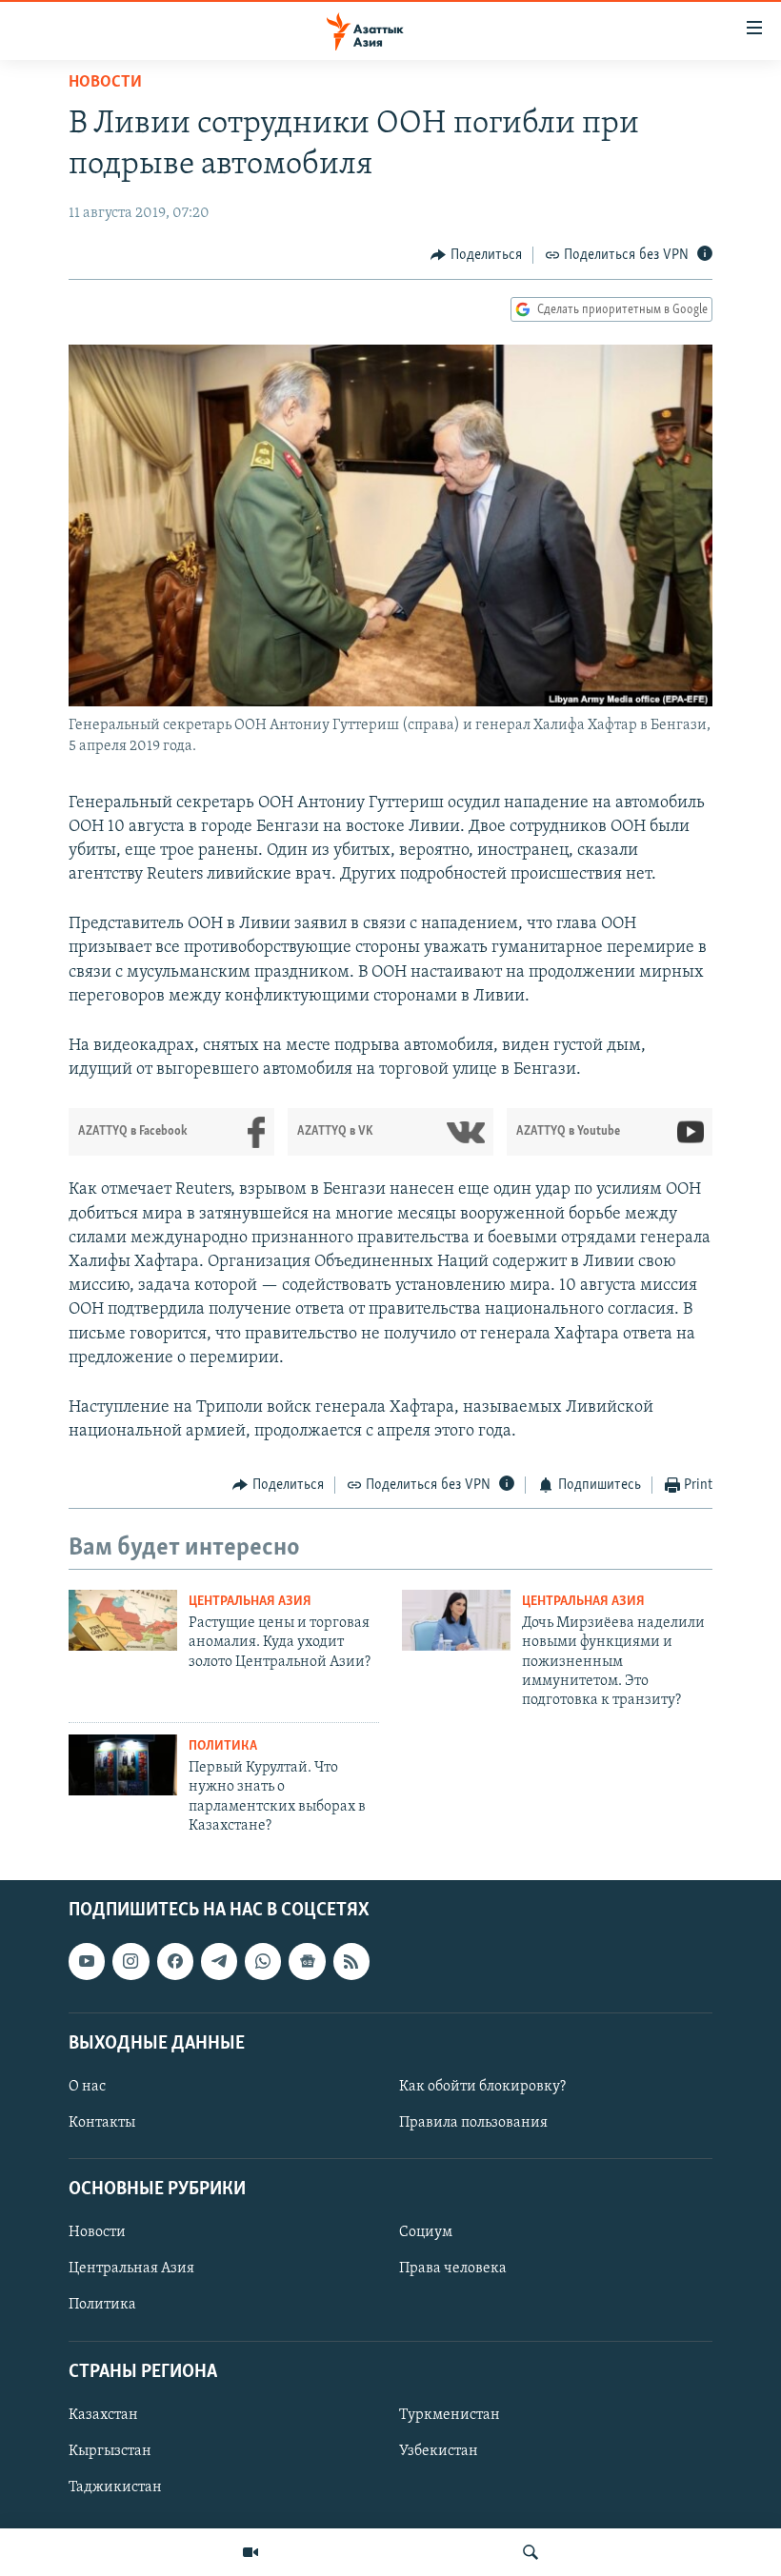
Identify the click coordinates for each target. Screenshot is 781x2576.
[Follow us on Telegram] (219, 1961)
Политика (223, 1746)
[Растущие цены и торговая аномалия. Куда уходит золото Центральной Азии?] (123, 1620)
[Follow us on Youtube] (87, 1961)
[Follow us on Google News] (307, 1961)
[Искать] (531, 2552)
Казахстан (103, 2414)
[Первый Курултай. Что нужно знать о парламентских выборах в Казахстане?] (123, 1765)
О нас (87, 2087)
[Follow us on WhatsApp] (263, 1961)
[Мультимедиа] (250, 2552)
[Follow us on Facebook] (175, 1961)
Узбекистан (439, 2450)
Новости (105, 83)
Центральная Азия (250, 1602)
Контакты (102, 2123)
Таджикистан (115, 2487)
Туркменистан (450, 2414)
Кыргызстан (110, 2450)
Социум (426, 2232)
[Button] (476, 255)
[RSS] (351, 1961)
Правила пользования (473, 2123)
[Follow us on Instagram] (130, 1961)
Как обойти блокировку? (482, 2087)
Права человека (453, 2269)
